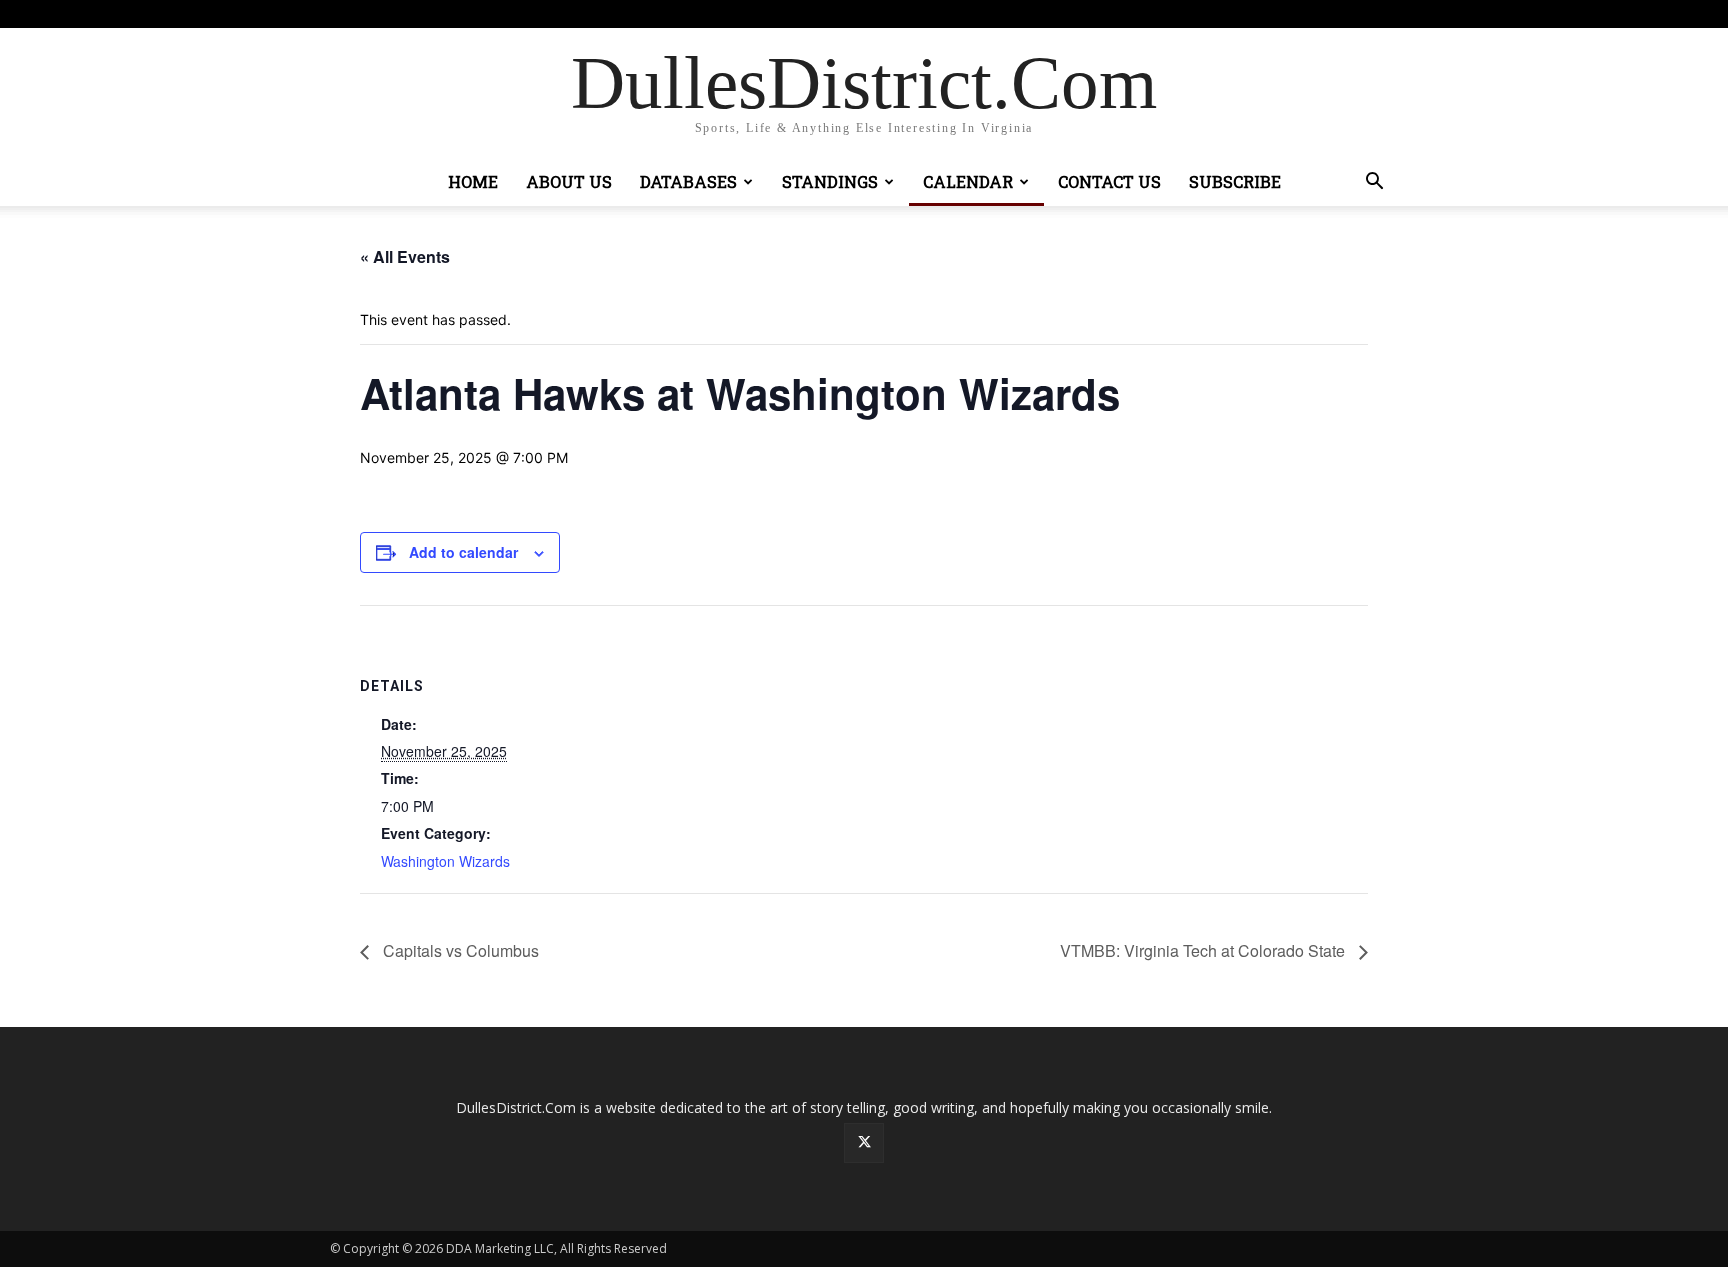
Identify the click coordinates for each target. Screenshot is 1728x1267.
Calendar (968, 181)
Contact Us (1109, 181)
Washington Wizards (445, 861)
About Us (569, 181)
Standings (830, 181)
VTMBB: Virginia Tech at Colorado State (1204, 950)
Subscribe (1235, 181)
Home (473, 181)
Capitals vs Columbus (459, 950)
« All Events (405, 256)
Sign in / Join (672, 13)
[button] (1374, 183)
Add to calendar (463, 552)
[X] (1383, 14)
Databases (688, 181)
